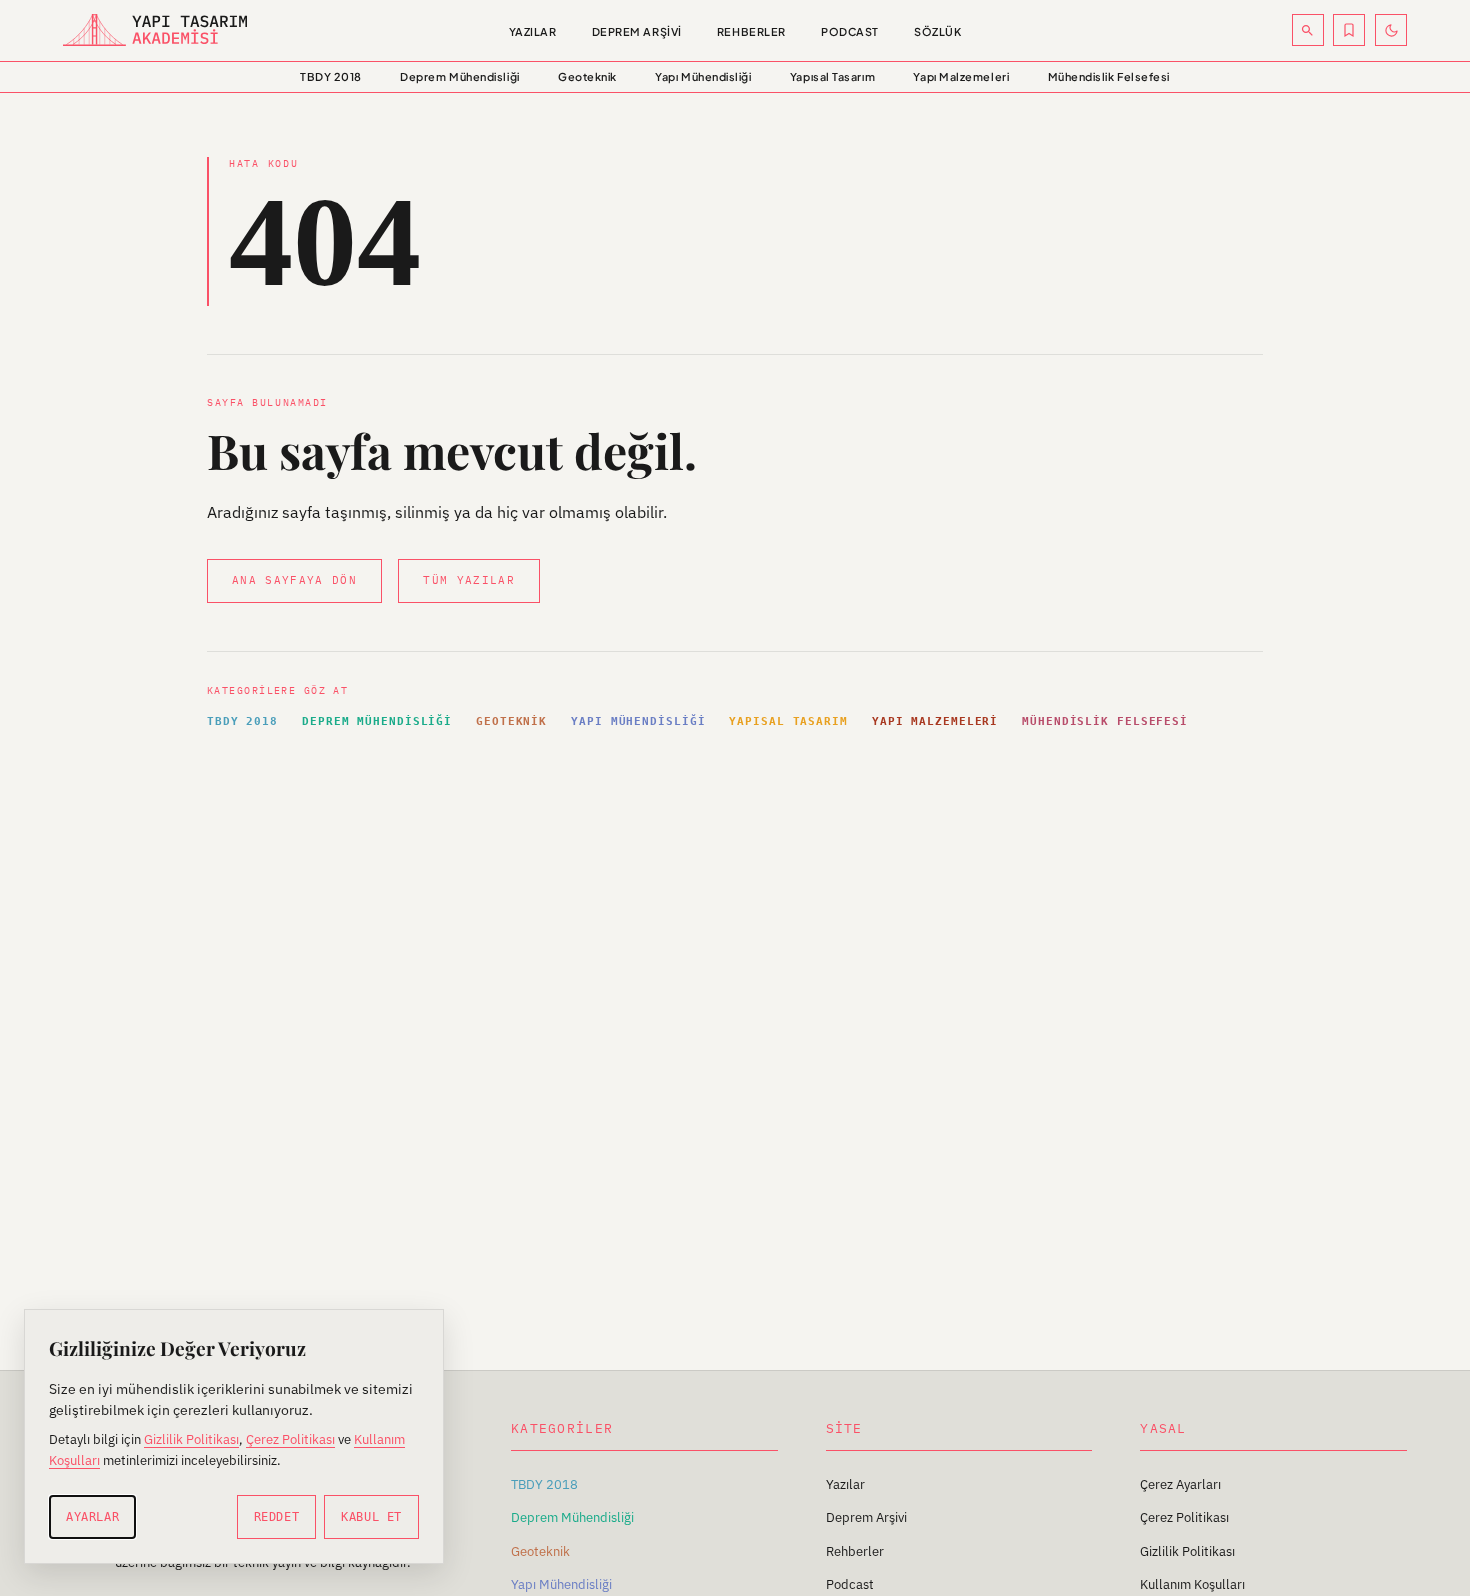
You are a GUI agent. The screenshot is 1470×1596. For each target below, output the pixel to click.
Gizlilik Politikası (1187, 1551)
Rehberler (751, 31)
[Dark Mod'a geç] (1391, 30)
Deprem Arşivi (637, 31)
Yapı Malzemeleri (961, 76)
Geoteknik (587, 76)
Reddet (277, 1517)
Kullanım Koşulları (1192, 1584)
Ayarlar (92, 1517)
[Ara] (1308, 30)
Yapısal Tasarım (832, 76)
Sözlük (937, 31)
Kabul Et (371, 1517)
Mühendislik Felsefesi (1109, 76)
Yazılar (533, 31)
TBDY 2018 (331, 76)
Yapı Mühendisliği (703, 76)
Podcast (850, 31)
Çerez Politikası (1184, 1517)
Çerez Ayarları (1180, 1484)
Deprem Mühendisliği (459, 76)
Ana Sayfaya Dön (294, 580)
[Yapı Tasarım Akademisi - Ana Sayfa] (188, 30)
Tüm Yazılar (469, 580)
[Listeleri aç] (1349, 30)
